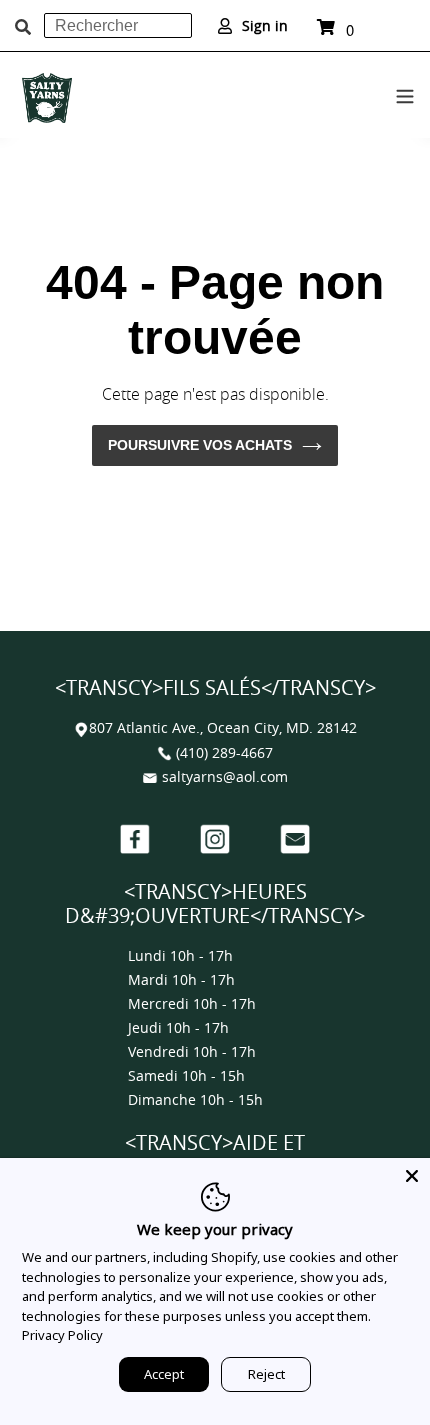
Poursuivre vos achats (200, 445)
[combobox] (118, 25)
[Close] (412, 1176)
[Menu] (405, 93)
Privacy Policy (62, 1335)
